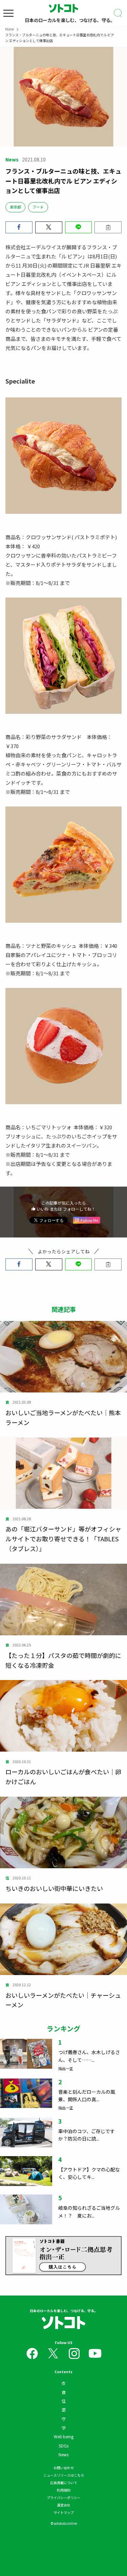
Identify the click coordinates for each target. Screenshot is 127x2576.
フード (38, 207)
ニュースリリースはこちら (64, 2475)
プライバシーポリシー (64, 2497)
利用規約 (64, 2490)
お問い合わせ (64, 2468)
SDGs (63, 2446)
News (63, 2454)
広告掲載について (64, 2483)
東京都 (15, 207)
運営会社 (64, 2505)
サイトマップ (64, 2512)
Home (9, 29)
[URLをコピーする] (108, 227)
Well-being (64, 2436)
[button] (19, 227)
